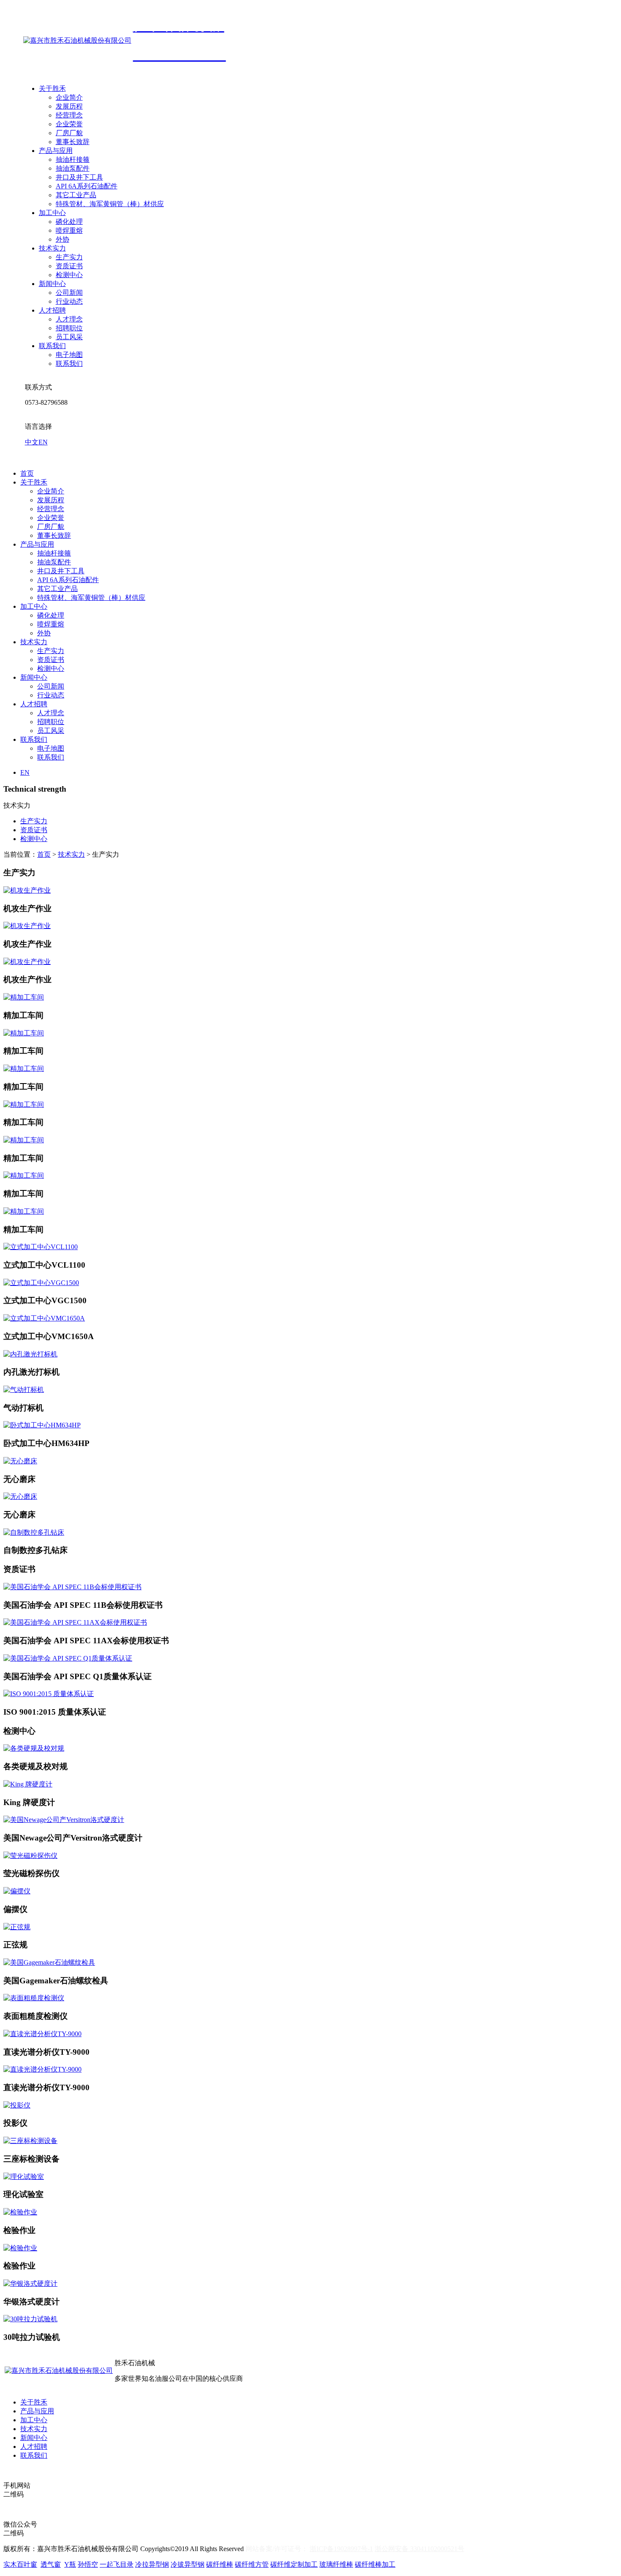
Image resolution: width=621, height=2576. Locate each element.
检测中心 (69, 275)
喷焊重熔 (69, 230)
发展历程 (69, 106)
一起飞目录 (117, 2564)
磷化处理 (69, 222)
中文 (32, 442)
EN (43, 442)
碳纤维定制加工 (294, 2564)
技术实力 (52, 248)
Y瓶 (70, 2564)
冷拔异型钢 (188, 2564)
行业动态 (69, 301)
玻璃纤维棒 (336, 2564)
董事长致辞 (73, 142)
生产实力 (69, 257)
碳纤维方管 (252, 2564)
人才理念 (69, 319)
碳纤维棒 (220, 2564)
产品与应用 (56, 151)
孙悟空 (88, 2564)
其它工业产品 (76, 195)
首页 (27, 473)
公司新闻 (69, 293)
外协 (63, 239)
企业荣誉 (69, 124)
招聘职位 (69, 328)
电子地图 (69, 355)
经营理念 (69, 115)
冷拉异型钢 (152, 2564)
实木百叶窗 (20, 2564)
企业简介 (69, 97)
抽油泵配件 (73, 168)
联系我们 (52, 346)
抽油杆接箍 (73, 159)
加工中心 (52, 213)
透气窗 (51, 2564)
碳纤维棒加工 (375, 2564)
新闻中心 (52, 284)
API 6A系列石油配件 (87, 186)
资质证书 (69, 266)
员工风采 (69, 337)
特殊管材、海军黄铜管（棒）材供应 (110, 204)
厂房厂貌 (69, 133)
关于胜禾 (52, 88)
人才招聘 (52, 310)
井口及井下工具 (79, 177)
